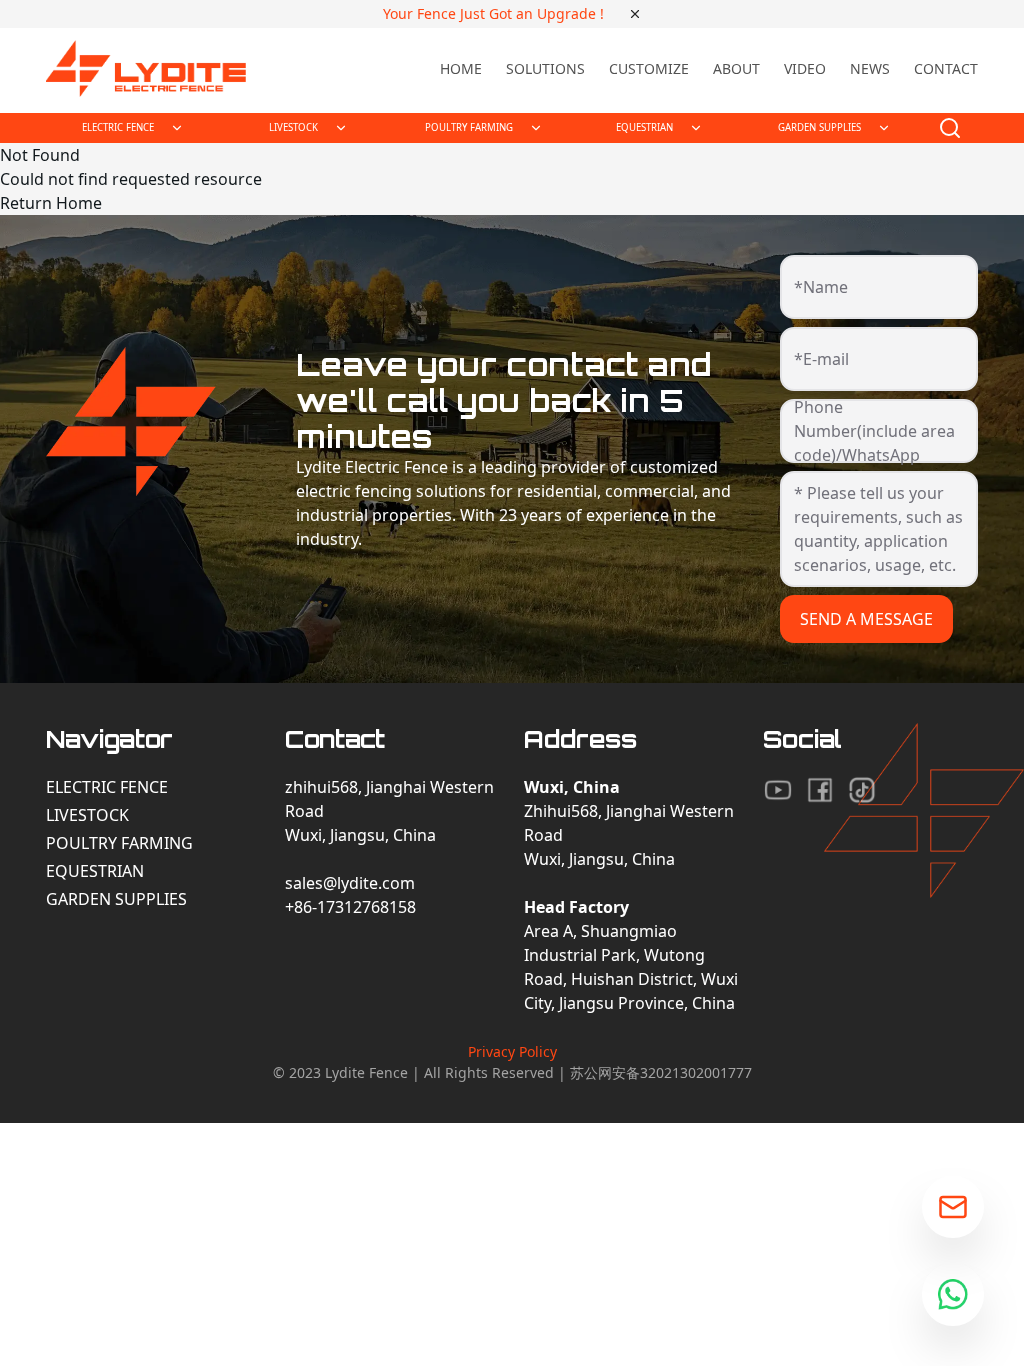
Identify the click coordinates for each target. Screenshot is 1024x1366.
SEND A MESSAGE (866, 619)
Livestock (87, 815)
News (870, 68)
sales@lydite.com (350, 883)
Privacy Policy (512, 1051)
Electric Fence (107, 787)
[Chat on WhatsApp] (953, 1294)
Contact (946, 68)
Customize (649, 68)
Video (805, 68)
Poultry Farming (119, 843)
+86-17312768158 (350, 907)
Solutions (545, 68)
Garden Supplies (116, 899)
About (736, 68)
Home (461, 68)
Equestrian (95, 871)
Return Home (51, 203)
